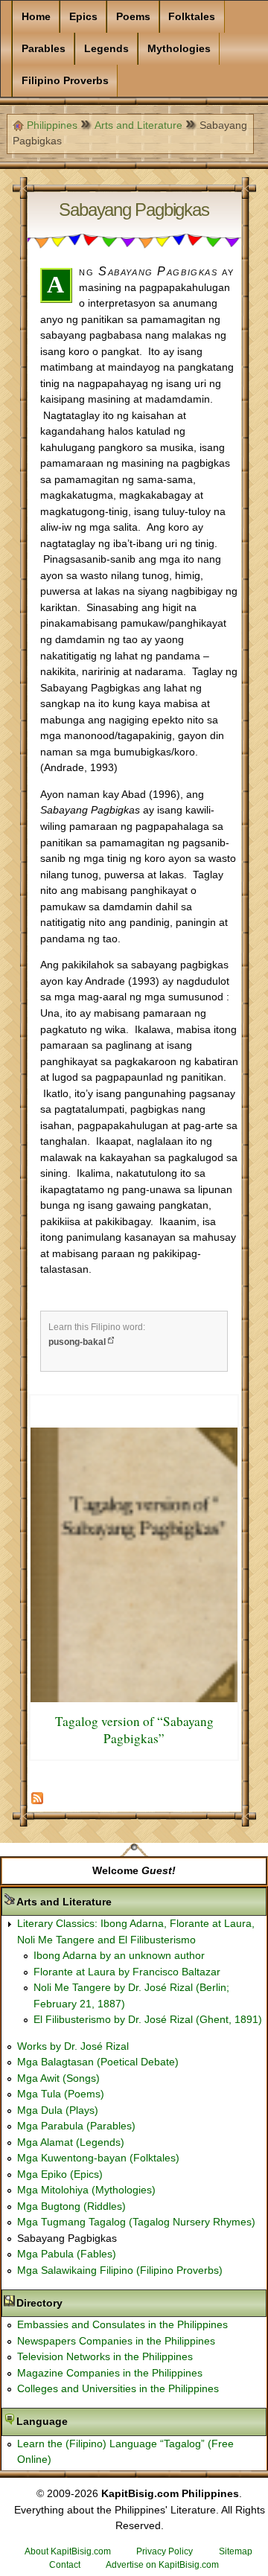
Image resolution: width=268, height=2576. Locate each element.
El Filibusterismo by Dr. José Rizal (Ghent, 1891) (148, 2019)
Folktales (192, 16)
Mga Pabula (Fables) (67, 2254)
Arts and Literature (138, 125)
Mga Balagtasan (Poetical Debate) (98, 2062)
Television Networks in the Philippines (105, 2356)
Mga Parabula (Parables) (76, 2126)
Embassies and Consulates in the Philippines (122, 2324)
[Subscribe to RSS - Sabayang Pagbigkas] (37, 1801)
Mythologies (179, 48)
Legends (106, 48)
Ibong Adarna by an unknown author (119, 1955)
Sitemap (236, 2551)
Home (36, 16)
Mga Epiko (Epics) (60, 2174)
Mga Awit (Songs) (58, 2078)
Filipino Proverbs (65, 80)
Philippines (52, 125)
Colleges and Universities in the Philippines (118, 2388)
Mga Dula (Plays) (58, 2110)
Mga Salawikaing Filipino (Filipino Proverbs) (120, 2270)
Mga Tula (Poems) (61, 2094)
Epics (83, 16)
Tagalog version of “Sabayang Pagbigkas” (134, 1730)
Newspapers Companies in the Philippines (116, 2341)
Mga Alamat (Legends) (71, 2142)
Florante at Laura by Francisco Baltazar (127, 1972)
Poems (133, 16)
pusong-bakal (77, 1342)
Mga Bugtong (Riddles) (71, 2206)
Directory (86, 2303)
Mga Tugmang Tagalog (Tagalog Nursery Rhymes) (136, 2222)
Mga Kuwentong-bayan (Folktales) (98, 2158)
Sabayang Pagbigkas (67, 2238)
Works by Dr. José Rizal (73, 2046)
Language (89, 2421)
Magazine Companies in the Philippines (110, 2373)
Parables (44, 48)
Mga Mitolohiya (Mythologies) (86, 2190)
